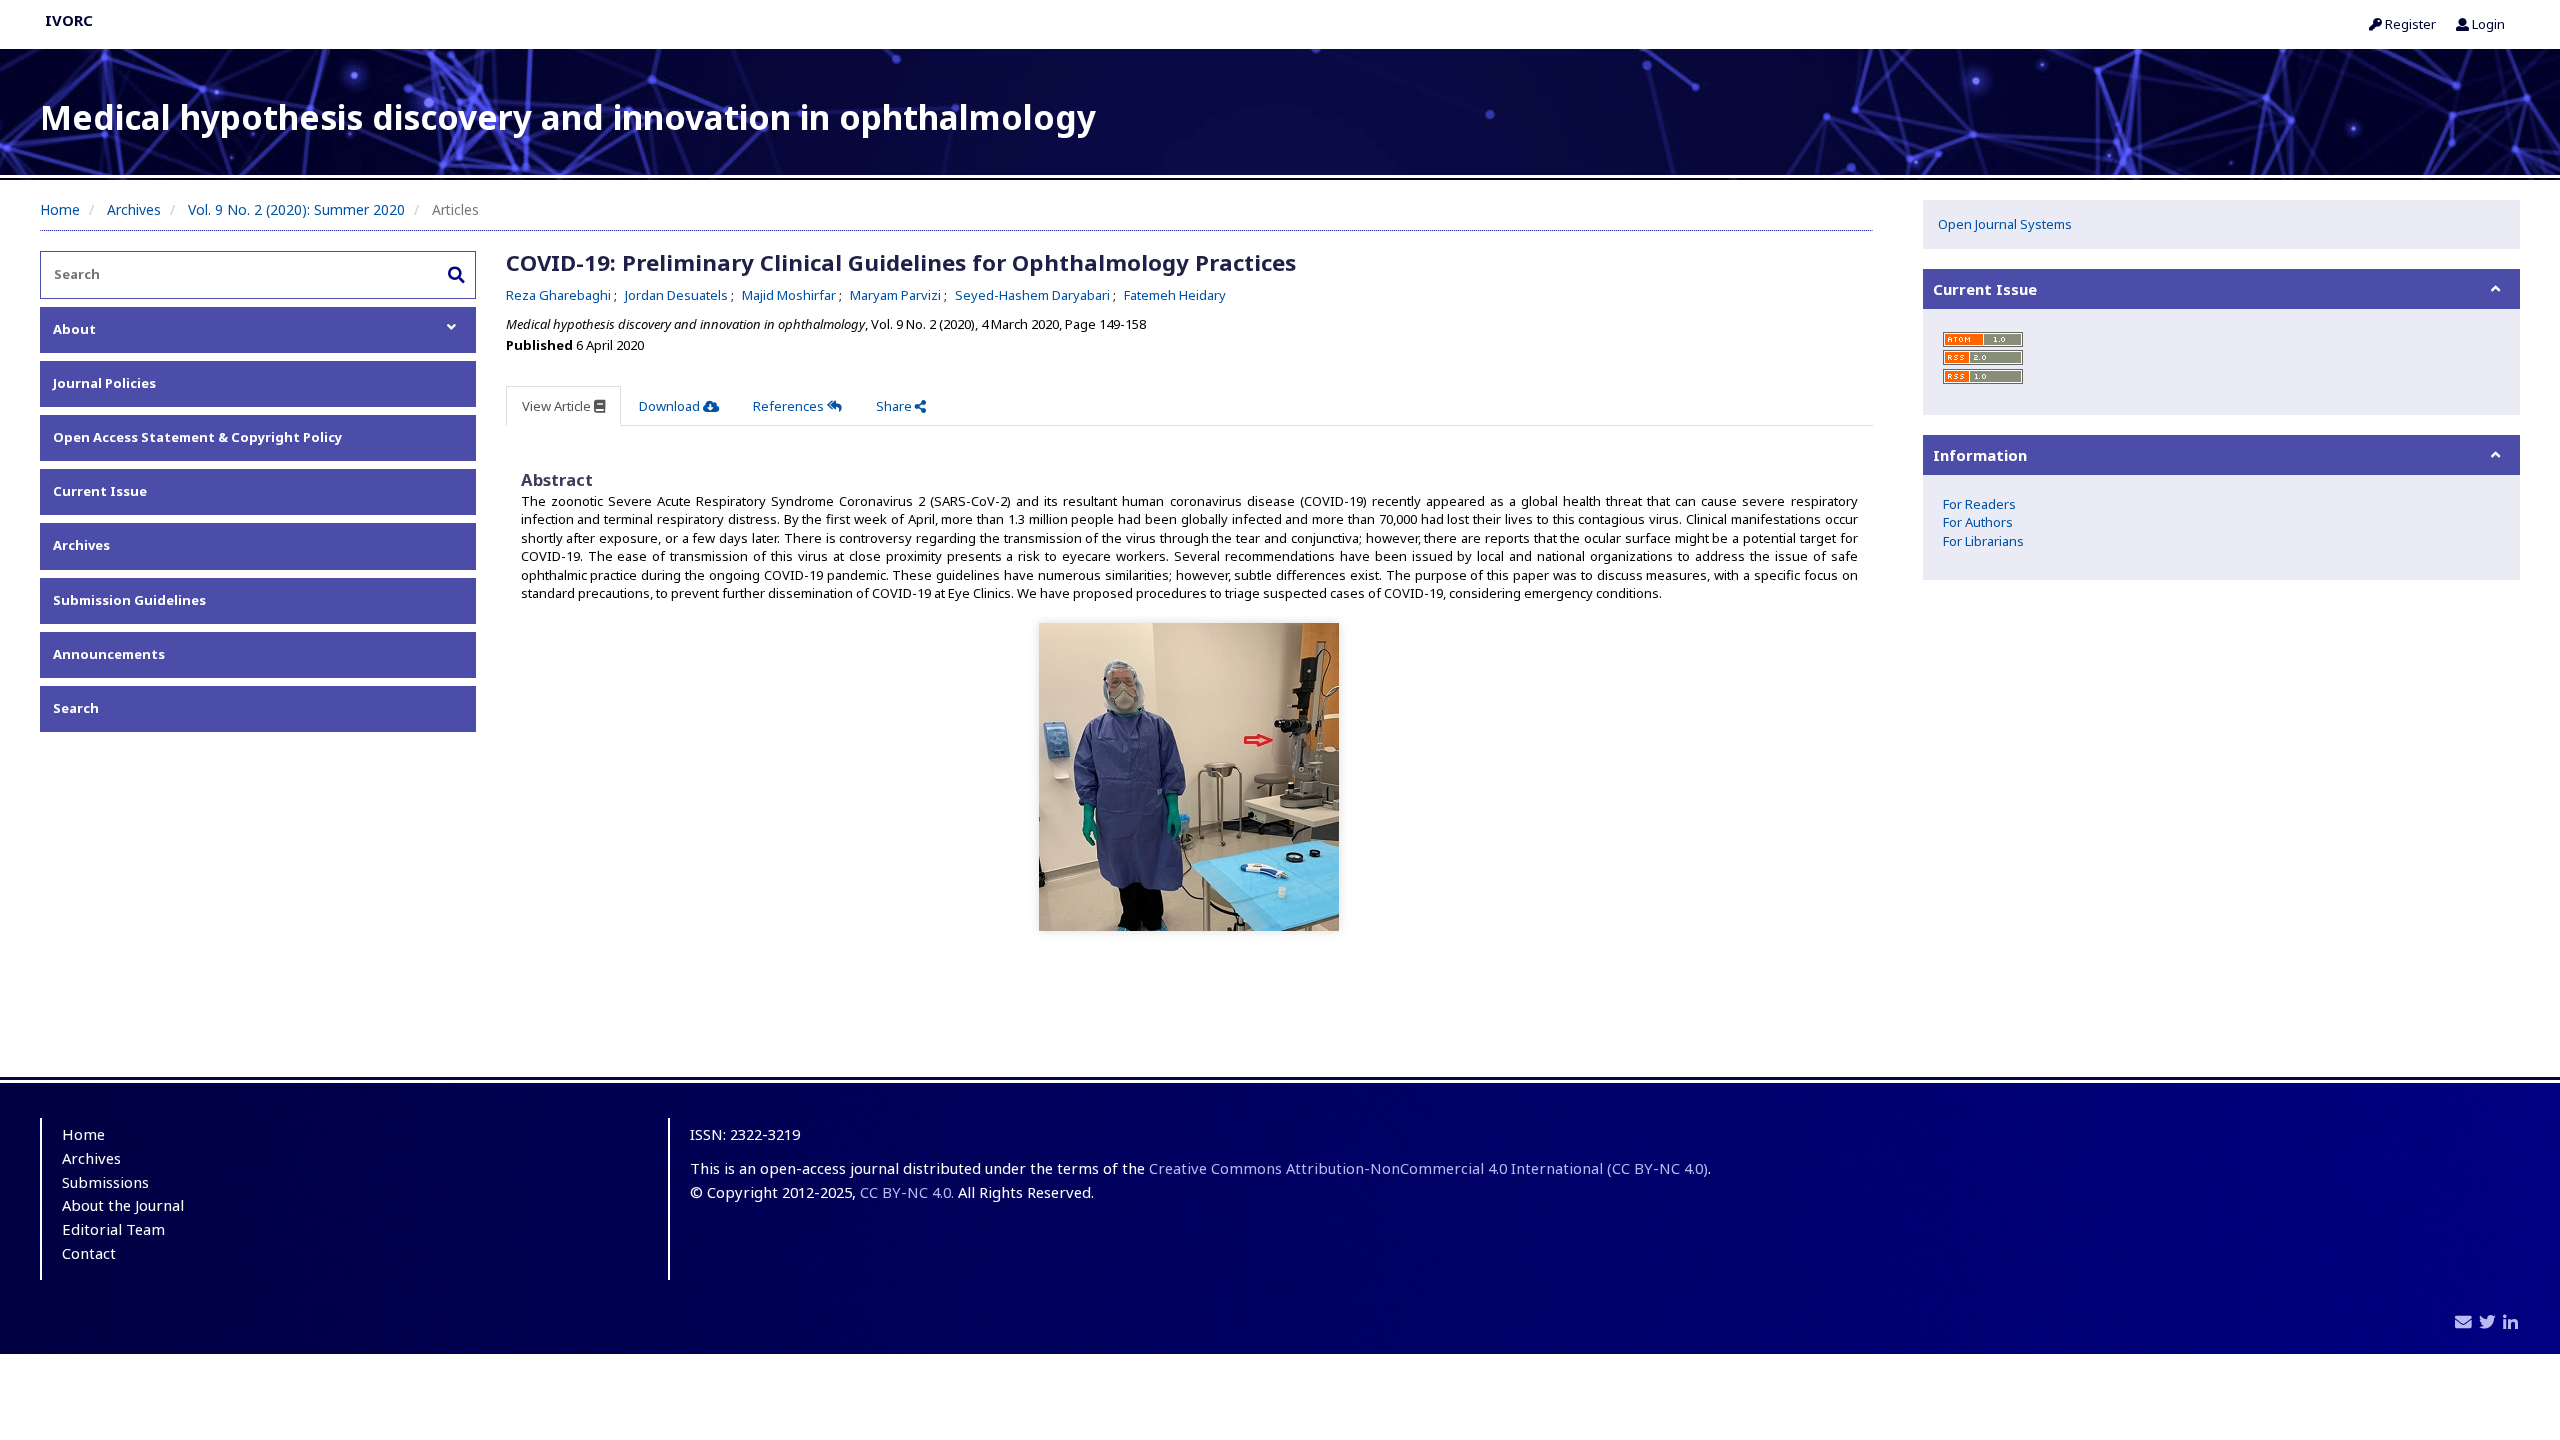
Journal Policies (104, 383)
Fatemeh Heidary (1175, 295)
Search (76, 708)
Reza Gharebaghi (560, 295)
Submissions (105, 1182)
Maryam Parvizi (897, 295)
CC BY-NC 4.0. (907, 1192)
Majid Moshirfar (790, 295)
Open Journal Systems (2005, 224)
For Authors (1978, 522)
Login (2487, 24)
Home (60, 209)
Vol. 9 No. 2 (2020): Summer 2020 (296, 209)
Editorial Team (113, 1229)
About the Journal (123, 1205)
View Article (558, 406)
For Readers (1979, 504)
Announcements (109, 654)
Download (671, 406)
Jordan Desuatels (678, 295)
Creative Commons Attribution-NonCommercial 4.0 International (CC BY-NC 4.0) (1428, 1168)
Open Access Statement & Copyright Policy (197, 437)
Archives (134, 209)
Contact (89, 1253)
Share (895, 406)
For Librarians (1983, 541)
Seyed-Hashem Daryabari (1034, 295)
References (790, 406)
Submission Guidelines (129, 600)
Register (2409, 24)
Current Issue (100, 491)
